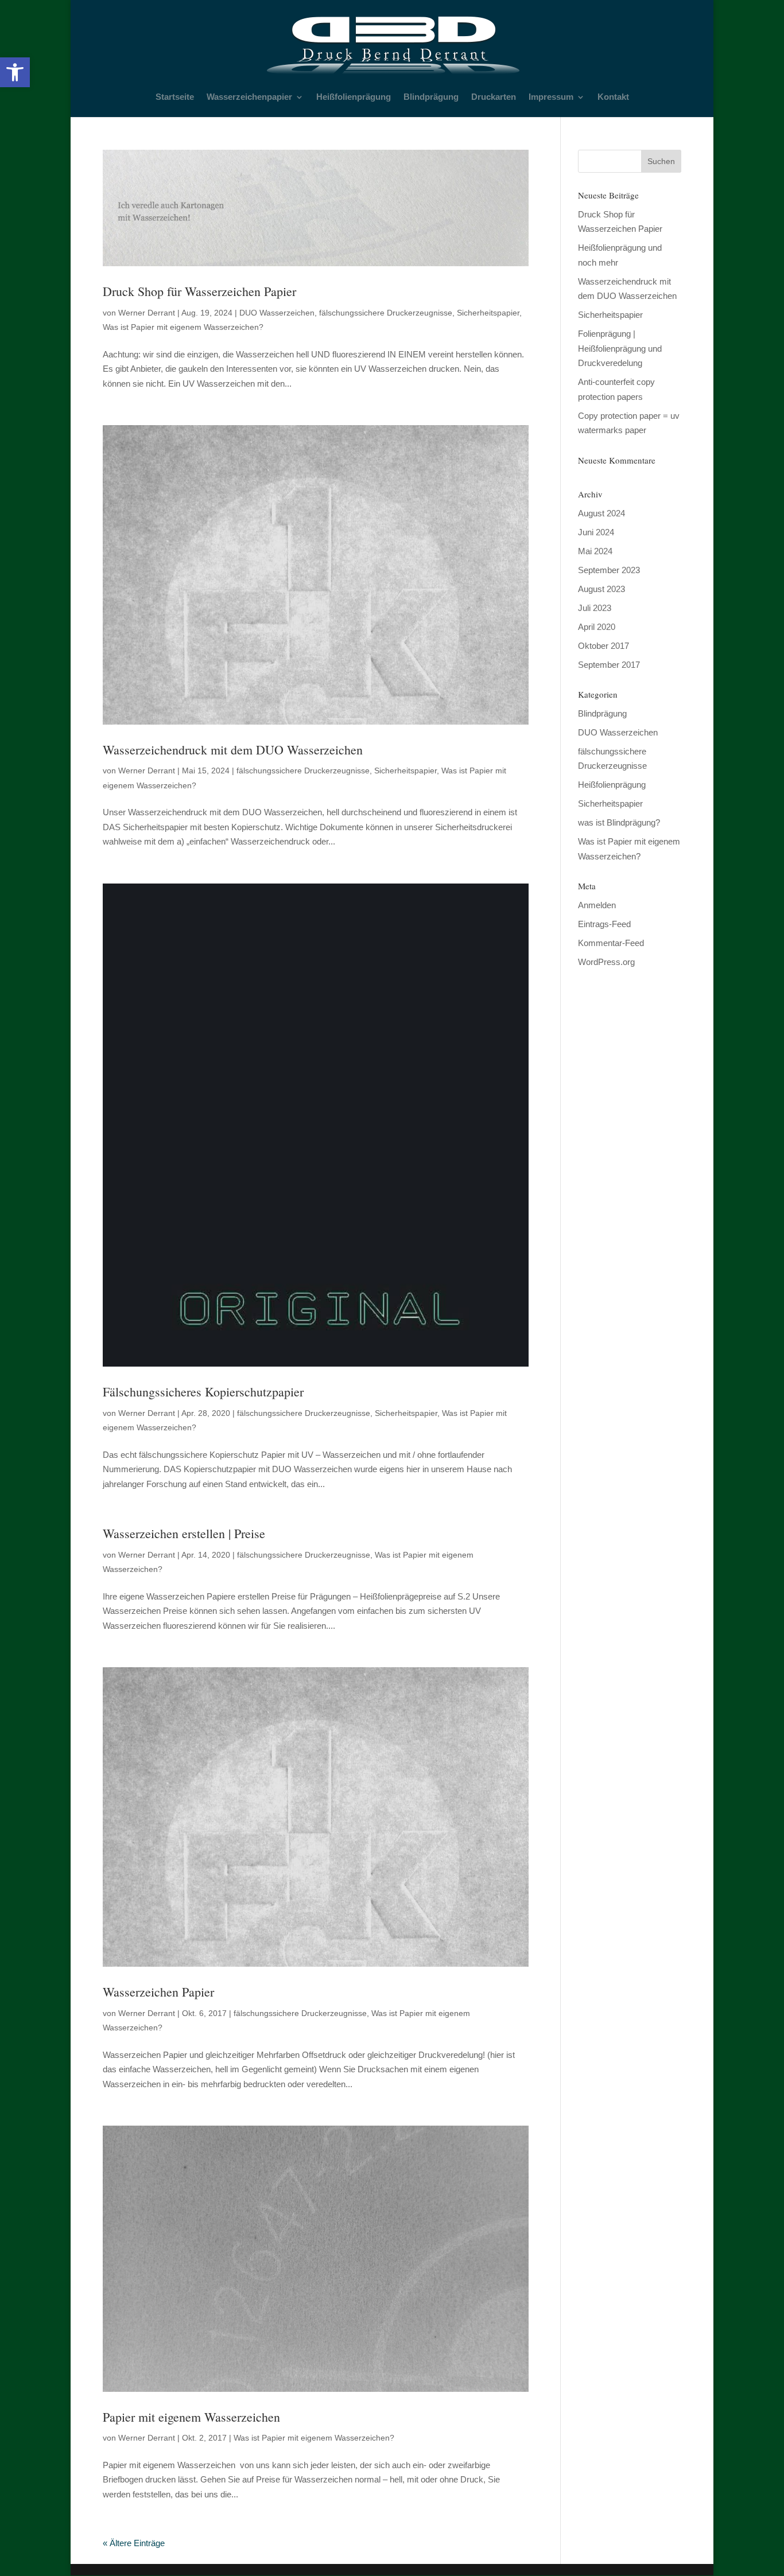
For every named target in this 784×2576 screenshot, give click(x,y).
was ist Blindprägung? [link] (619, 822)
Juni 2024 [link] (596, 532)
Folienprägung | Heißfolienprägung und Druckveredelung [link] (620, 348)
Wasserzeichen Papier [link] (158, 1992)
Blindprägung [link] (431, 97)
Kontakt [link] (613, 97)
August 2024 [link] (601, 513)
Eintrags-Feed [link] (604, 924)
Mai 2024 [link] (595, 551)
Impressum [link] (551, 97)
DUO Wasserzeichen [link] (277, 313)
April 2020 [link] (597, 627)
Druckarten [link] (494, 97)
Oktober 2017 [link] (603, 646)
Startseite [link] (175, 97)
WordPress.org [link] (606, 962)
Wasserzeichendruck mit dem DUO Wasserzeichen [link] (233, 750)
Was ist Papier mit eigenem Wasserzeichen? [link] (183, 327)
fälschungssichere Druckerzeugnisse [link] (386, 313)
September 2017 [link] (609, 665)
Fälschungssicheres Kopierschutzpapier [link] (203, 1392)
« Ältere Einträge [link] (134, 2543)
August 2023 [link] (601, 589)
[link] (15, 72)
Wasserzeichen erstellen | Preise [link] (184, 1533)
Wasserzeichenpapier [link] (249, 97)
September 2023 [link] (609, 570)
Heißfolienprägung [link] (354, 97)
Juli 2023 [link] (595, 608)
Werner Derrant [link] (147, 313)
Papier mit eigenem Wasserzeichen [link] (191, 2417)
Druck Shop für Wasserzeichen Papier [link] (199, 291)
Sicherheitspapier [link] (488, 313)
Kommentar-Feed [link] (611, 943)
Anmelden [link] (597, 905)
